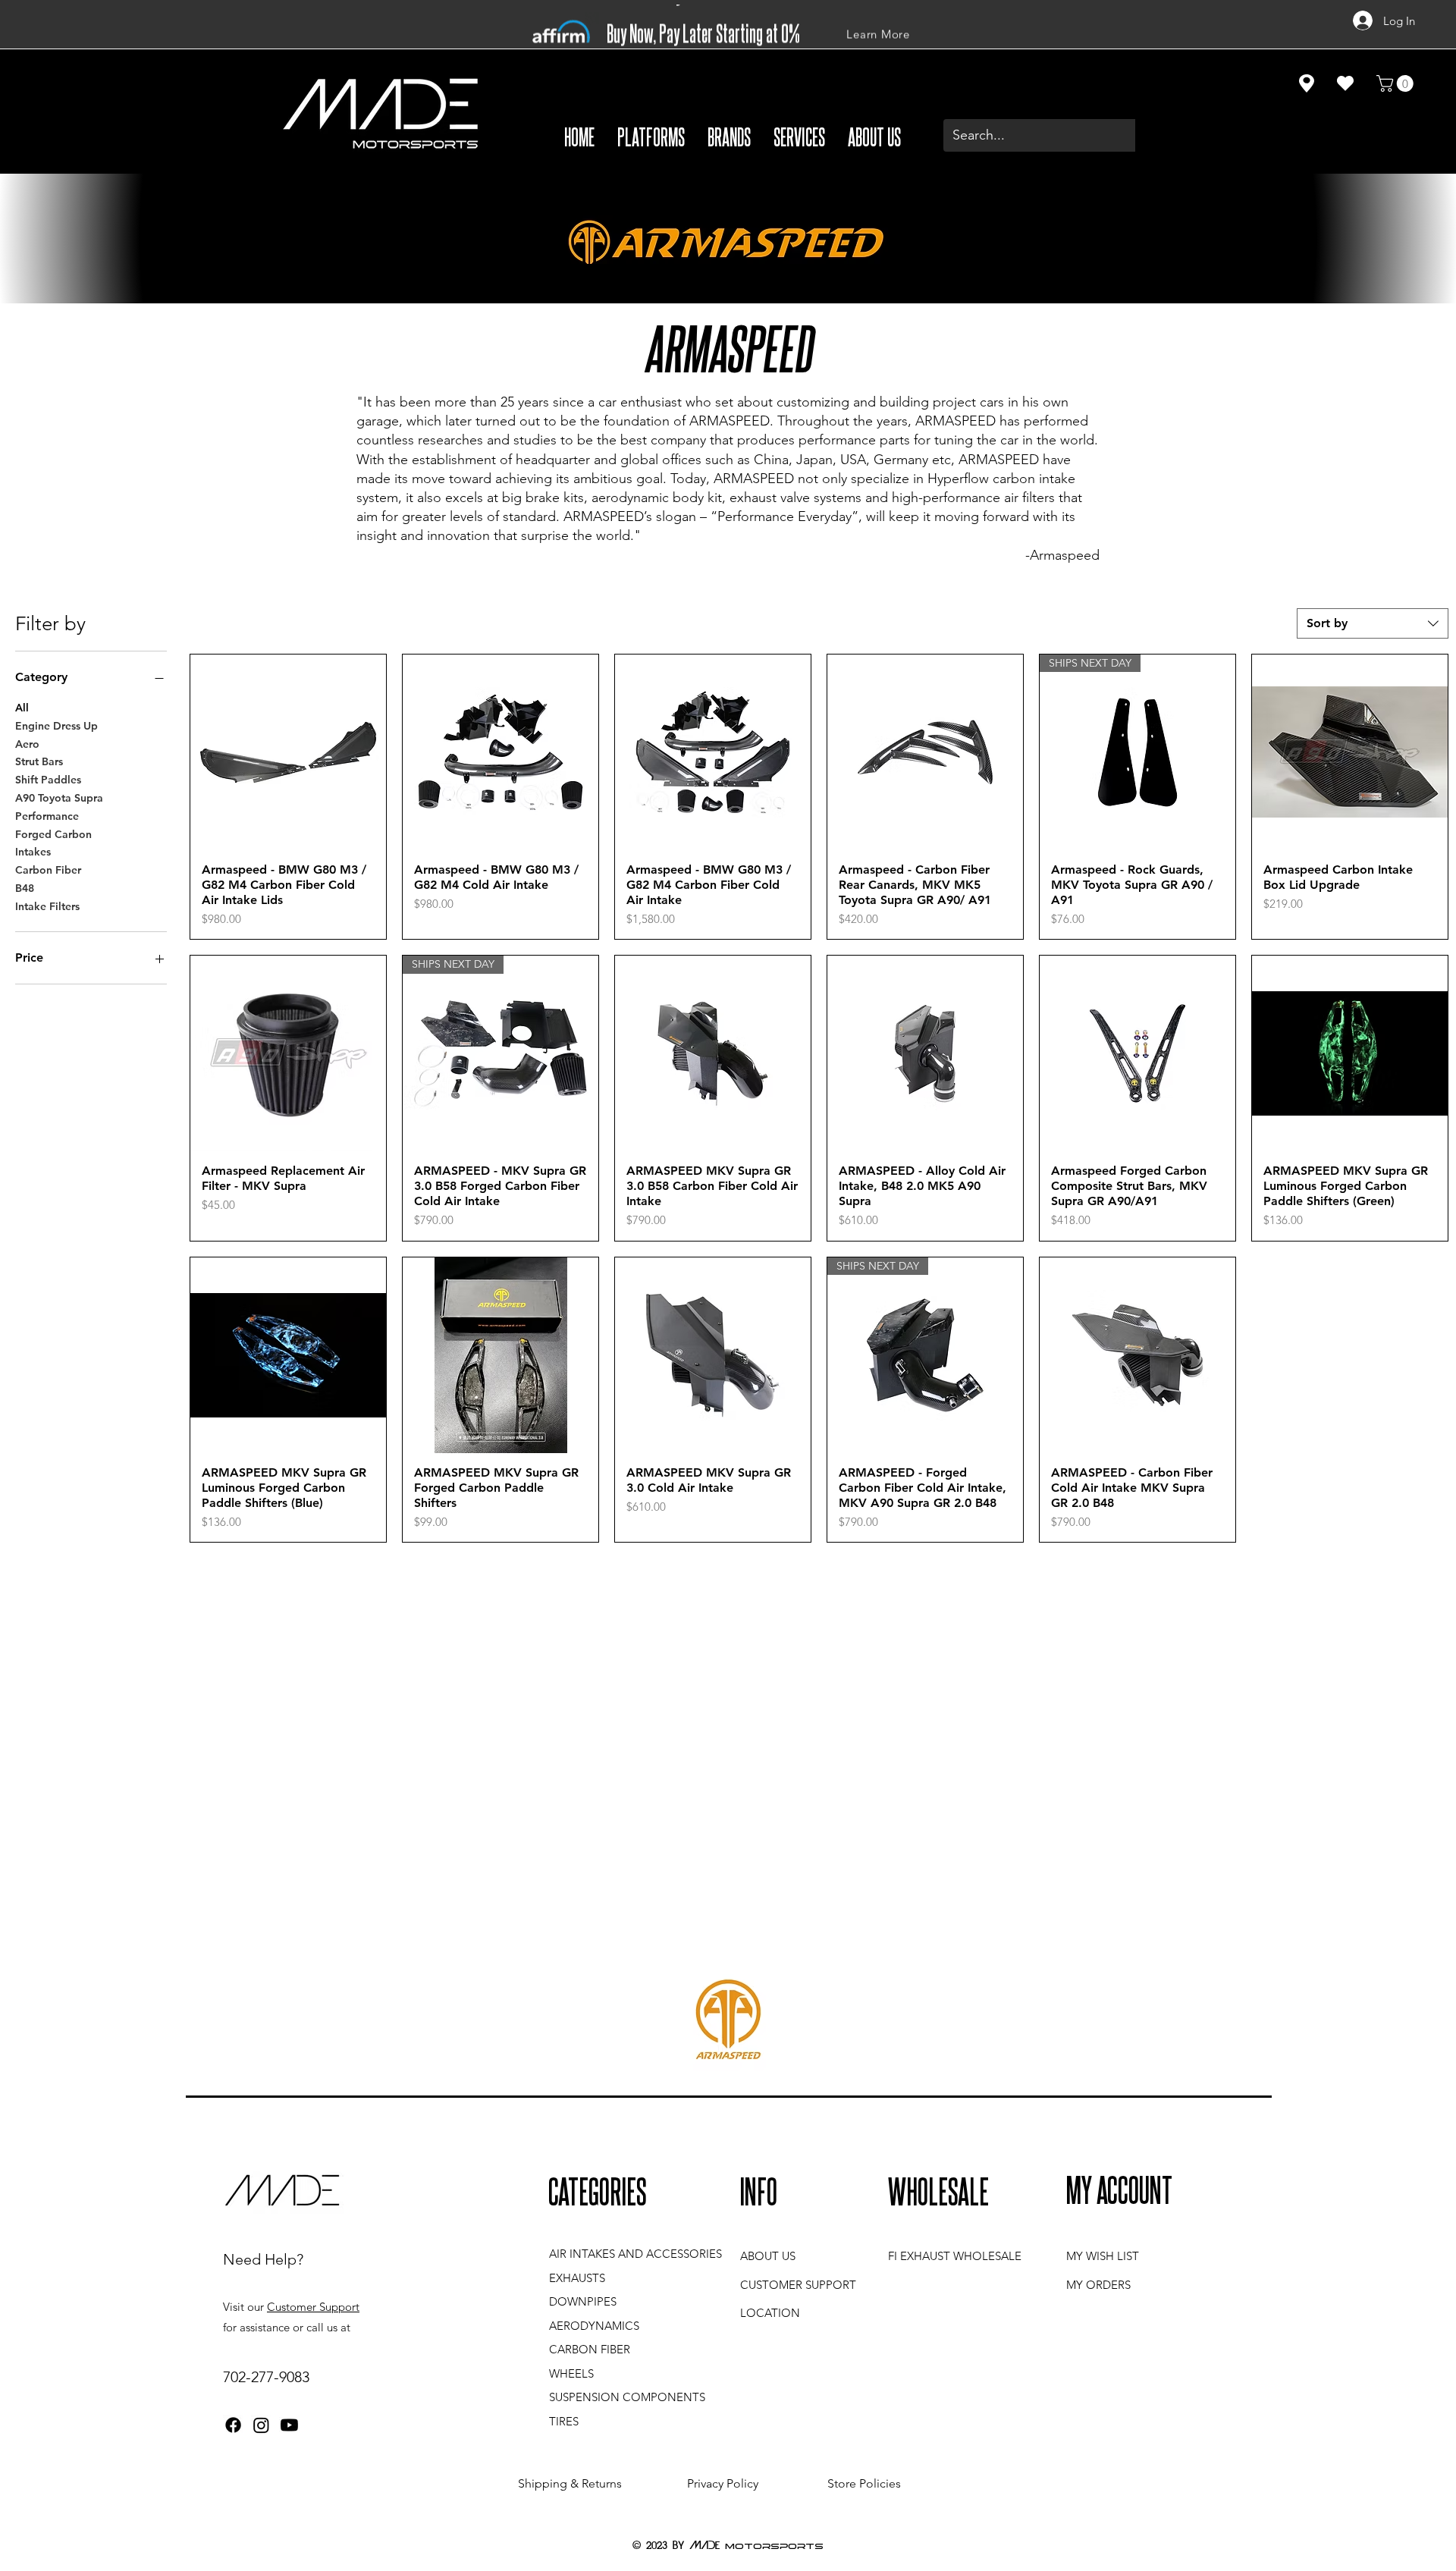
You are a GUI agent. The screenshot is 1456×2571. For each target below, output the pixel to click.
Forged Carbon (53, 834)
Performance (47, 816)
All (22, 708)
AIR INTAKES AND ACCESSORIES (635, 2254)
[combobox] (1373, 623)
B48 (25, 888)
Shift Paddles (48, 780)
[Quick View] (288, 752)
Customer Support (313, 2307)
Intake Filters (47, 906)
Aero (27, 744)
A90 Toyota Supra (59, 798)
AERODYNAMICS (594, 2326)
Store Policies (864, 2483)
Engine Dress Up (56, 726)
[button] (651, 136)
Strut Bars (39, 761)
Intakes (33, 852)
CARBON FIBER (590, 2349)
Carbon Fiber (48, 870)
